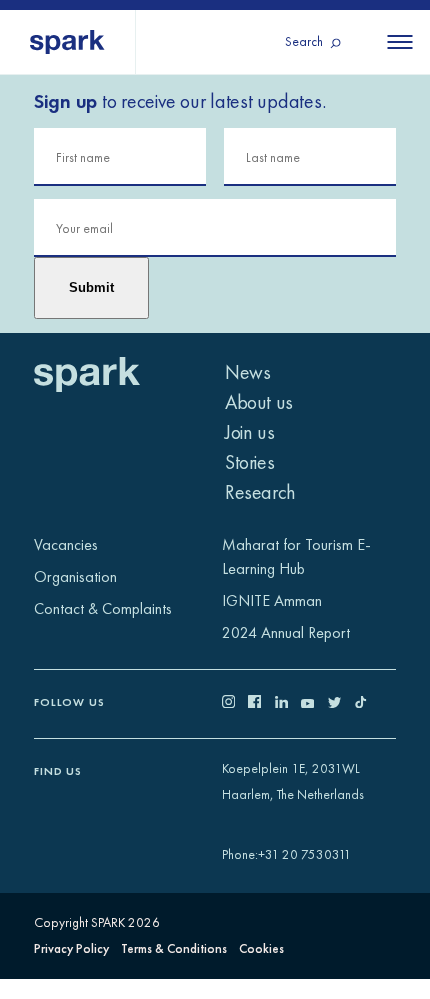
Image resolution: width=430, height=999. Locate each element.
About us (259, 402)
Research (260, 492)
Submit (91, 287)
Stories (249, 462)
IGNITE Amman (272, 600)
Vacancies (66, 544)
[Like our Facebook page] (261, 703)
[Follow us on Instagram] (235, 703)
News (247, 372)
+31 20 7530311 (304, 854)
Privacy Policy (71, 948)
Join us (249, 432)
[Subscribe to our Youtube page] (314, 703)
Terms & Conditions (174, 948)
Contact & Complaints (103, 608)
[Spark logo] (68, 42)
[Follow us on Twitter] (341, 703)
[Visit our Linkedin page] (288, 703)
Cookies (261, 948)
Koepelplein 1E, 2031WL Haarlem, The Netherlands (293, 782)
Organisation (75, 576)
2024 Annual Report (286, 632)
